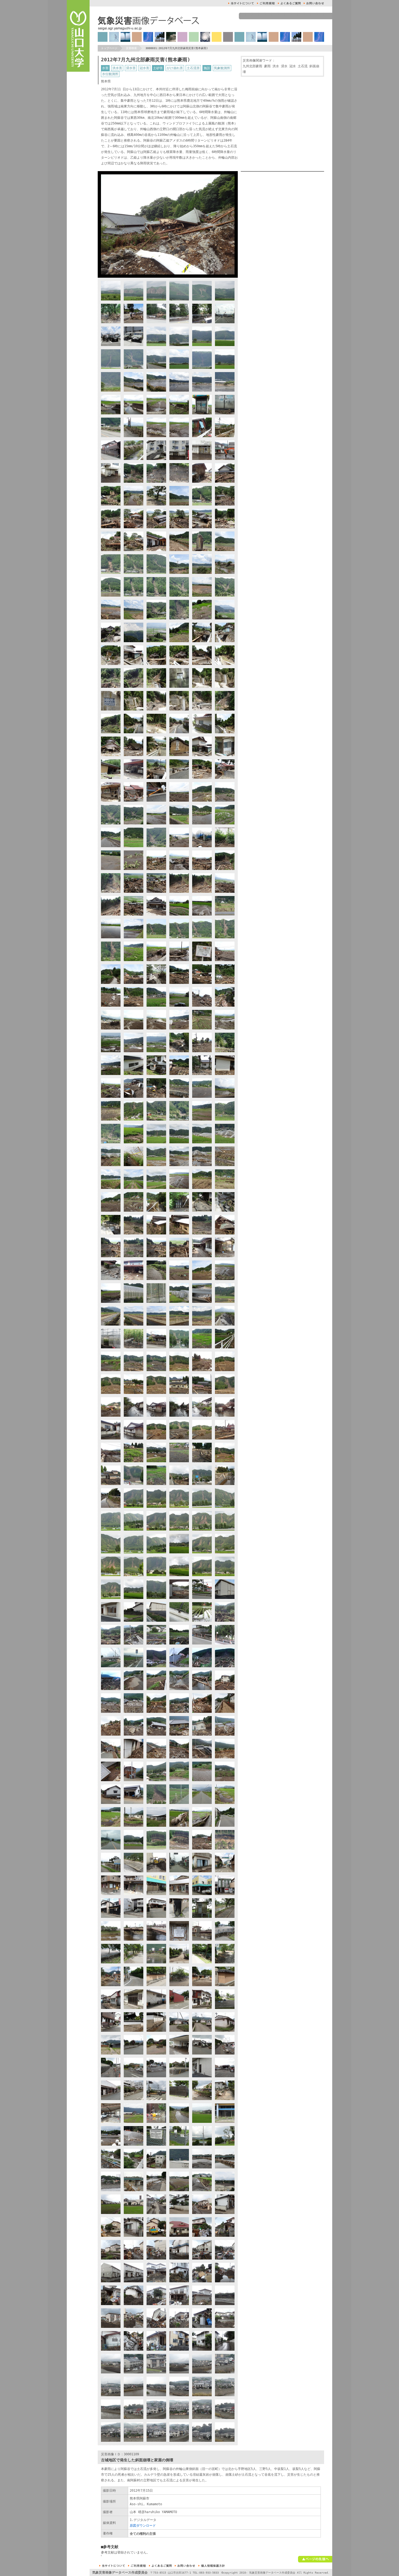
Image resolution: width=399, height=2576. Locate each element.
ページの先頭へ (315, 2559)
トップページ (109, 48)
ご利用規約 (266, 3)
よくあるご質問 (289, 3)
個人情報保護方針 (212, 2566)
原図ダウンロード (143, 2526)
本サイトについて (241, 3)
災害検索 (131, 48)
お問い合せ (314, 3)
